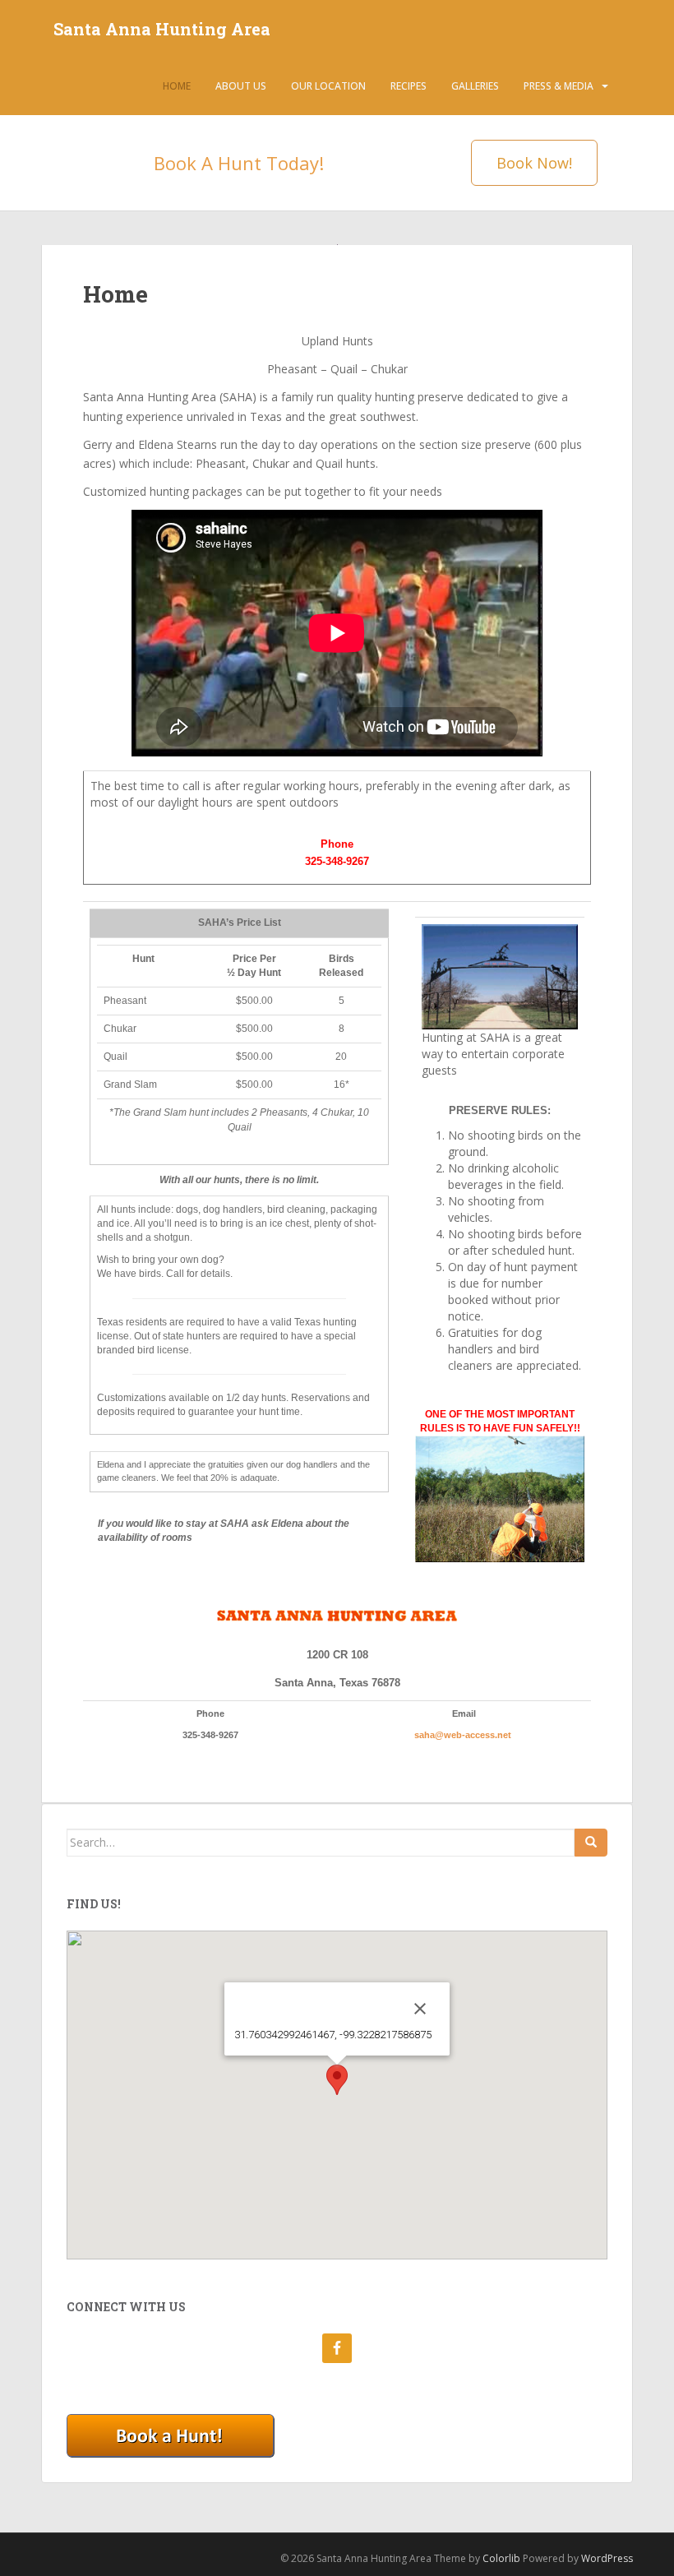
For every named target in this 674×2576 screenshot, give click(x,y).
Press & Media (559, 86)
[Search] (591, 1843)
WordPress (607, 2558)
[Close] (420, 2009)
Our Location (328, 86)
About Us (241, 86)
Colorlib (501, 2558)
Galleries (475, 86)
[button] (337, 2080)
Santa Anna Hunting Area (162, 29)
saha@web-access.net (464, 1735)
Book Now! (534, 163)
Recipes (409, 86)
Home (177, 86)
